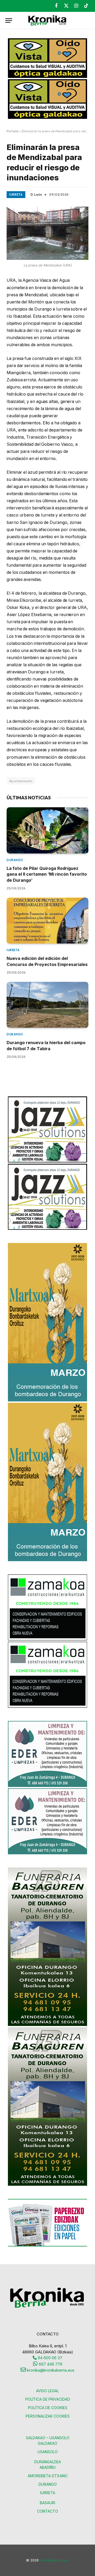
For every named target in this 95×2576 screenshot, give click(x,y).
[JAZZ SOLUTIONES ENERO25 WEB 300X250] (47, 1161)
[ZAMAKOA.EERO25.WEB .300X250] (47, 1639)
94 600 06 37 (49, 2358)
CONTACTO (47, 2511)
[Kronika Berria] (47, 20)
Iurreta (16, 195)
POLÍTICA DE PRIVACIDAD (48, 2399)
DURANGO (48, 2484)
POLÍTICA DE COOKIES (48, 2408)
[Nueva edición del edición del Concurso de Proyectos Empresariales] (47, 921)
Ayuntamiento (21, 781)
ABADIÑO (48, 2467)
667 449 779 (50, 2364)
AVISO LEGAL (47, 2391)
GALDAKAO (47, 2443)
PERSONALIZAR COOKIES (48, 2416)
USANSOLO (47, 2452)
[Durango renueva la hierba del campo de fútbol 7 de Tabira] (47, 1005)
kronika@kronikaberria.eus (50, 2370)
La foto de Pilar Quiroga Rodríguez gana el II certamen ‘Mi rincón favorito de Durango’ (47, 874)
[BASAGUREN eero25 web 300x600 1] (47, 2024)
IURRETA (48, 2493)
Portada (13, 131)
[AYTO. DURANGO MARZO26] (47, 1400)
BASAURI (47, 2503)
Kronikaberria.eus (54, 2560)
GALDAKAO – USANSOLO (48, 2438)
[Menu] (9, 20)
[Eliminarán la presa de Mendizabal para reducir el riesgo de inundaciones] (47, 233)
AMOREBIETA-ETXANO (48, 2476)
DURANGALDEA (48, 2462)
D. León (36, 194)
